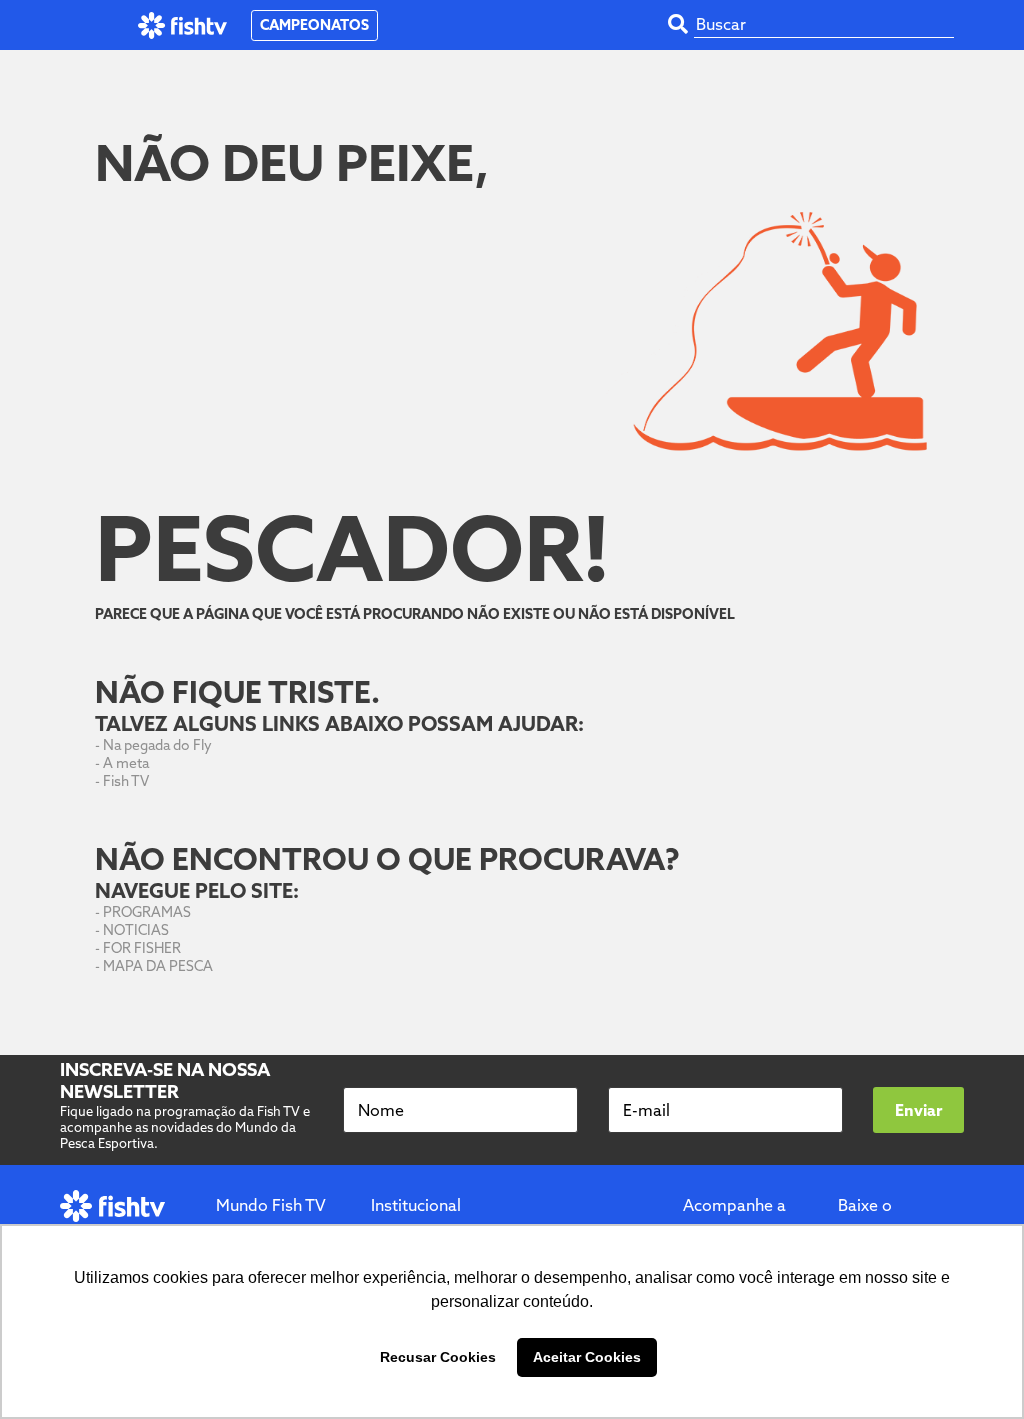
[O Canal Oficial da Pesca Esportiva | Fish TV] (182, 25)
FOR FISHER (142, 948)
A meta (126, 763)
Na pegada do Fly (157, 745)
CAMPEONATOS (314, 25)
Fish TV (126, 781)
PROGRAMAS (147, 912)
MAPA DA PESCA (158, 966)
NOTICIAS (136, 930)
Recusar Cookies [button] (438, 1357)
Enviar (918, 1110)
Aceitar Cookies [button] (587, 1357)
